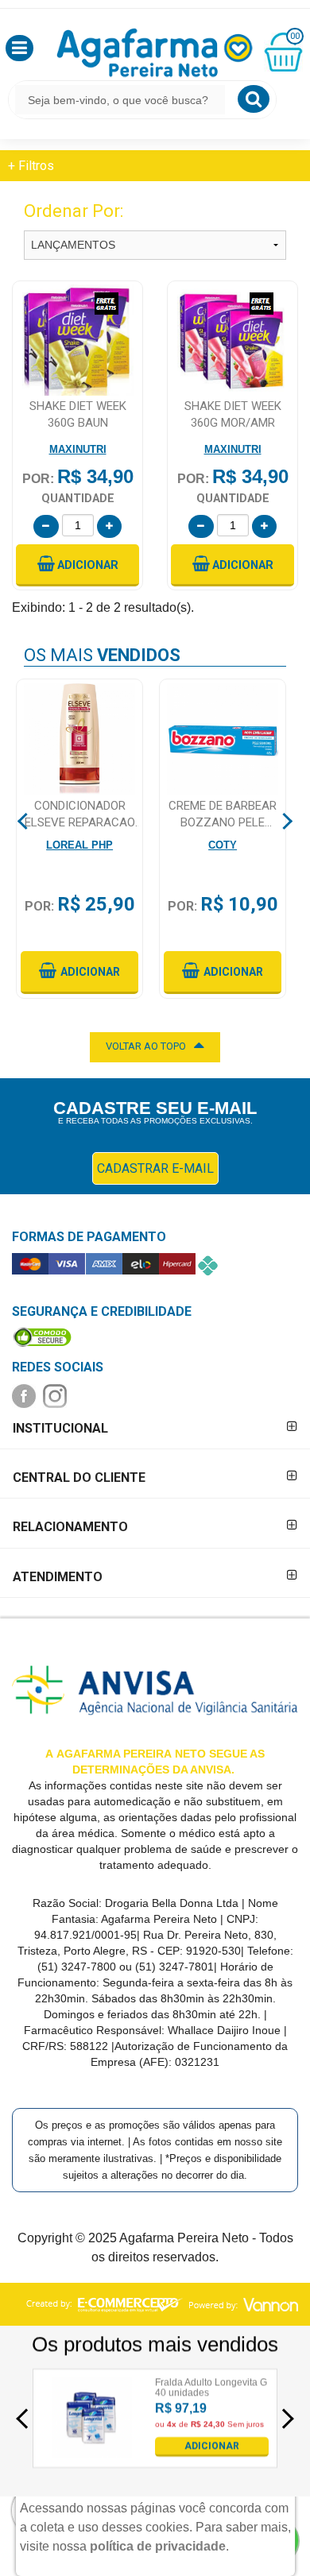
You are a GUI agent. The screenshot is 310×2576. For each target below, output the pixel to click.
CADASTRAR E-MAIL (155, 1168)
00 (295, 36)
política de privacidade (158, 2546)
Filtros (31, 166)
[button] (19, 48)
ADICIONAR (212, 2446)
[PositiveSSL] (42, 1336)
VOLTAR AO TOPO (146, 1046)
